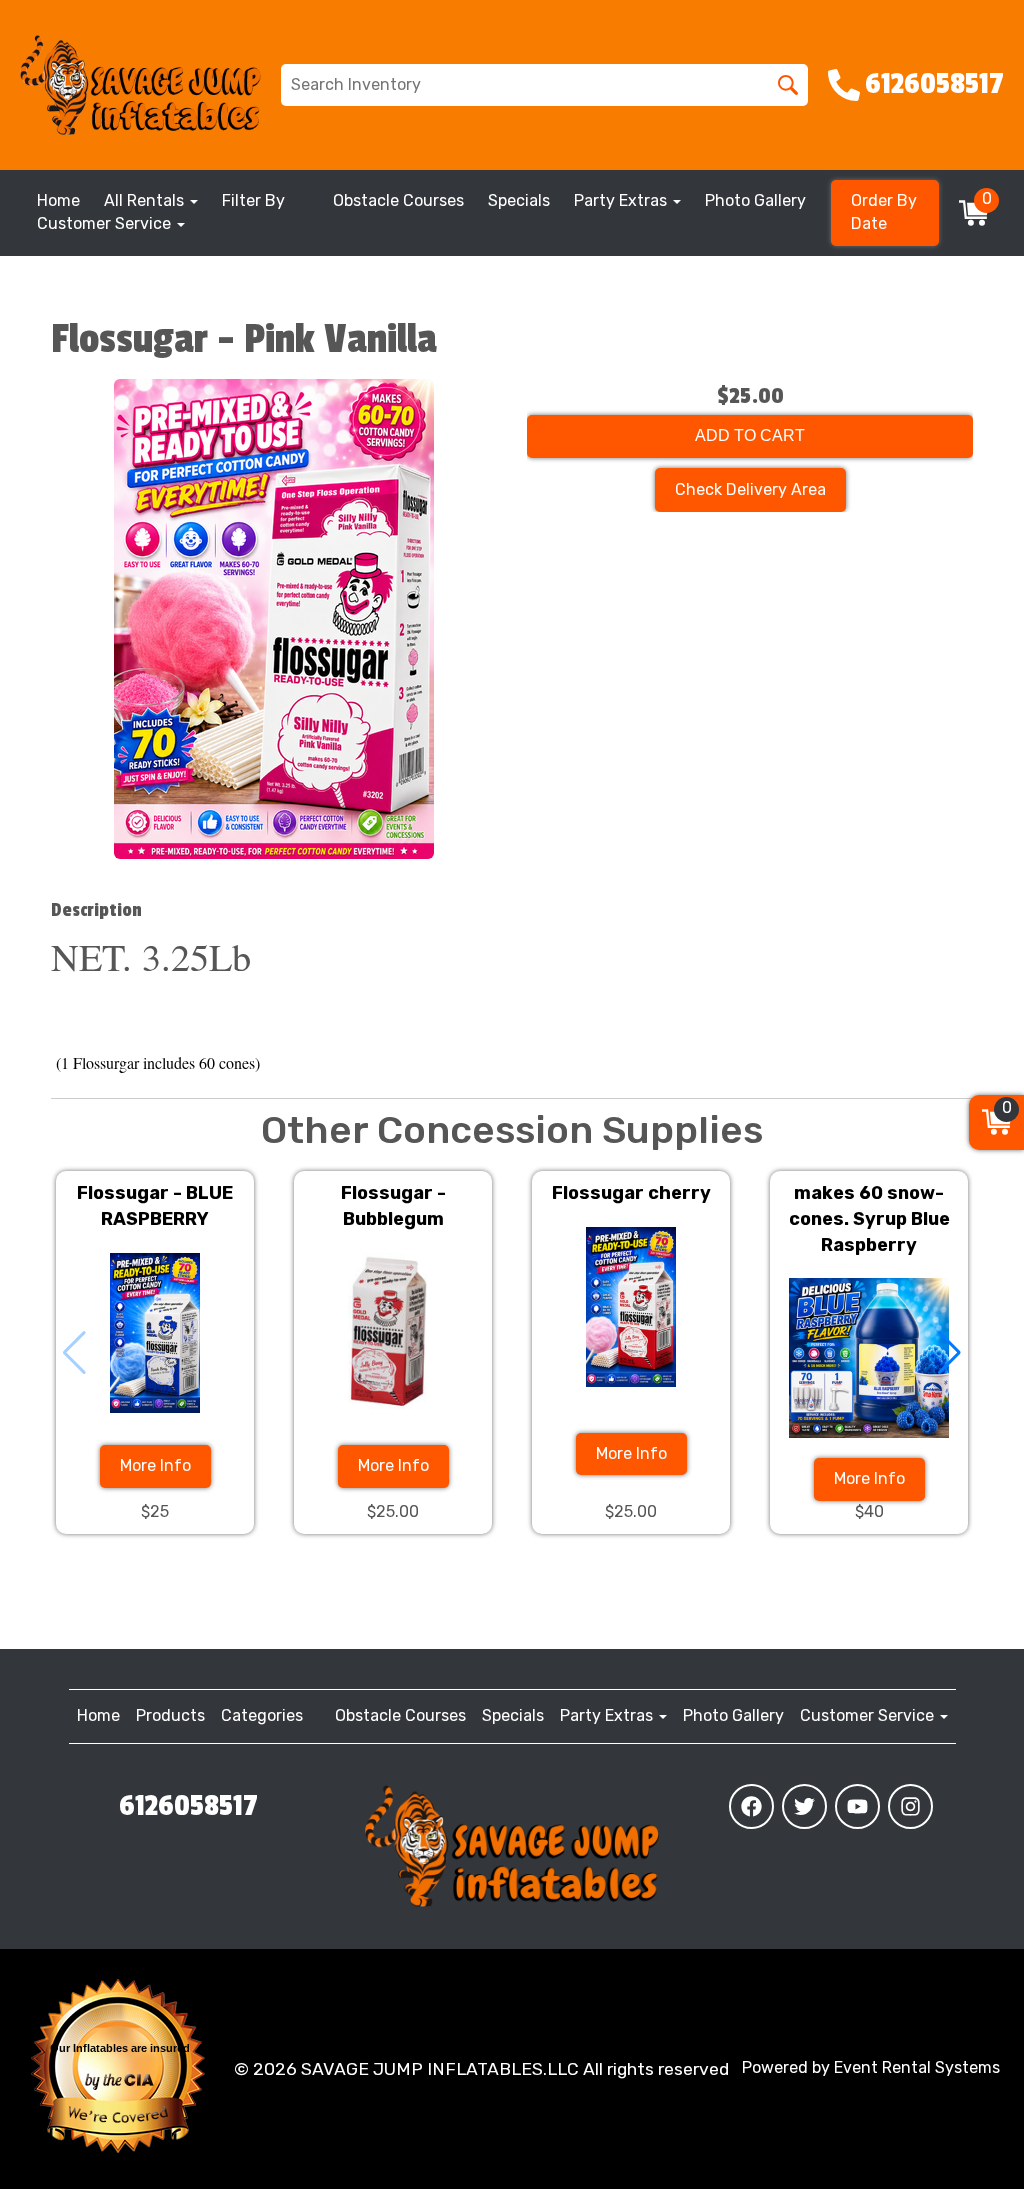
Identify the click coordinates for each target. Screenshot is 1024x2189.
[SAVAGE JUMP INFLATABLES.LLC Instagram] (910, 1806)
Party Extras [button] (622, 200)
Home (58, 200)
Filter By (253, 200)
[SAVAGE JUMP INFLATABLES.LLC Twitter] (804, 1806)
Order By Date (884, 212)
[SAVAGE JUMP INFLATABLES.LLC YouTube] (857, 1806)
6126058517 (188, 1806)
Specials (519, 200)
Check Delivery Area (750, 489)
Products (170, 1715)
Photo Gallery (755, 200)
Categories (262, 1715)
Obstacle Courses (398, 200)
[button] (949, 1353)
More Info (155, 1465)
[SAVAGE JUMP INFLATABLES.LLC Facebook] (751, 1806)
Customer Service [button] (106, 223)
